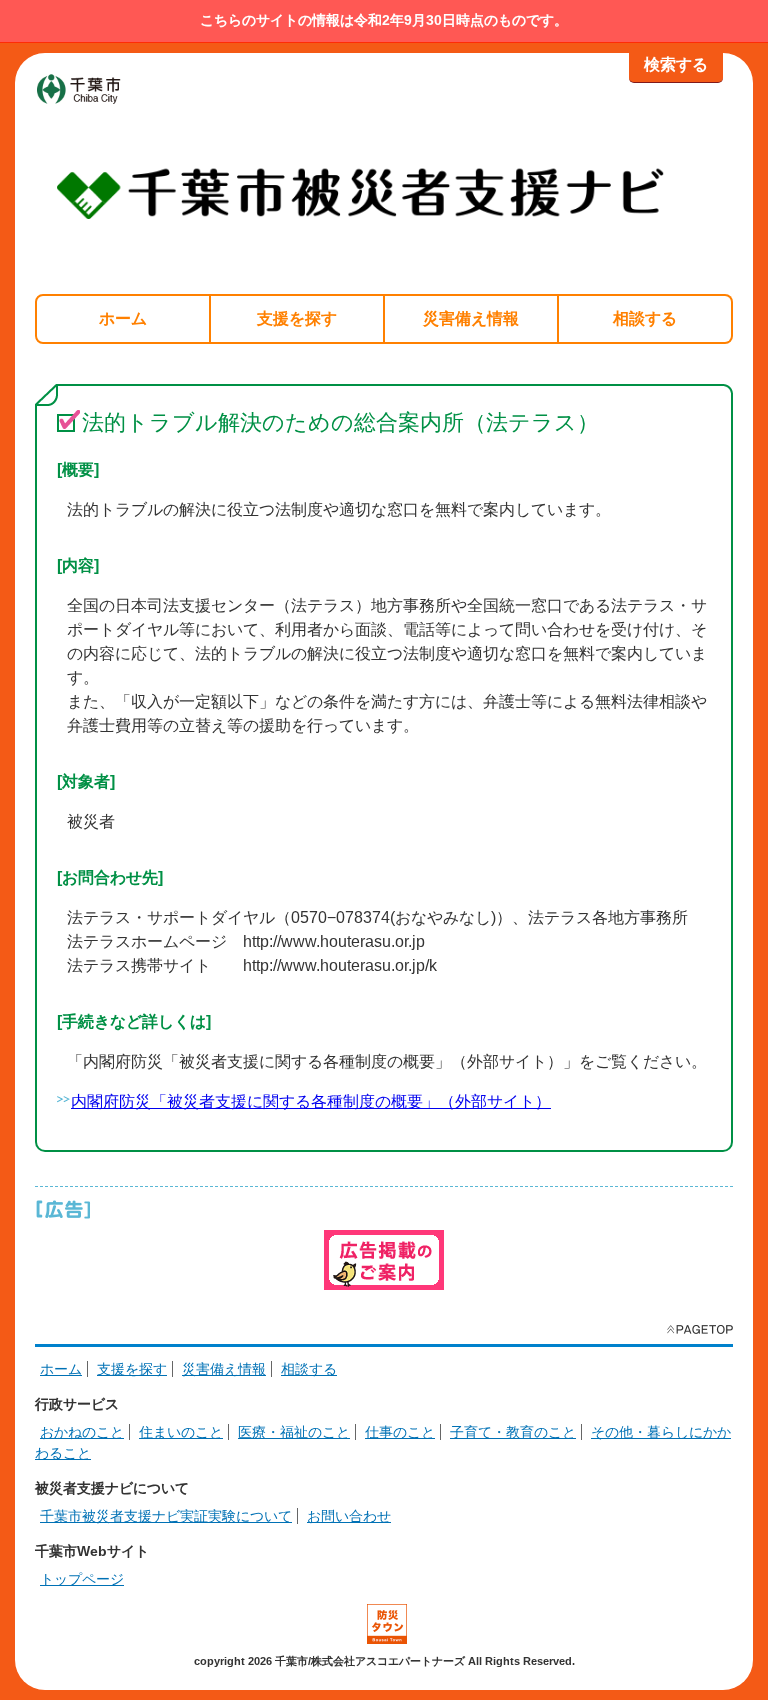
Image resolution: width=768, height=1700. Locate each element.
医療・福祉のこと (294, 1432)
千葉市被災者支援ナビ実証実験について (166, 1516)
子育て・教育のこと (513, 1432)
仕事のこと (400, 1432)
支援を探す (297, 318)
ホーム (123, 318)
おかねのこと (82, 1432)
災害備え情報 (471, 318)
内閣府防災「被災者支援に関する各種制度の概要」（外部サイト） (311, 1101)
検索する (676, 64)
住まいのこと (181, 1432)
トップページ (82, 1579)
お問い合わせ (349, 1516)
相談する (645, 318)
